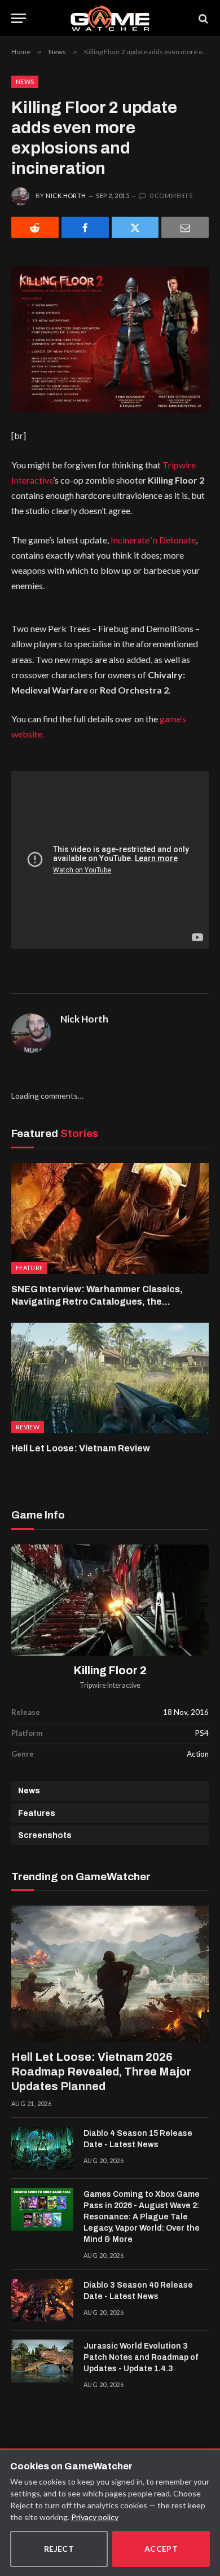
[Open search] (203, 18)
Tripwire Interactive (110, 1685)
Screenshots (45, 1835)
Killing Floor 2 (110, 1671)
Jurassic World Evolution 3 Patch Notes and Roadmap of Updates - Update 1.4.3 (141, 2357)
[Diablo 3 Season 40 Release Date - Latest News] (42, 2300)
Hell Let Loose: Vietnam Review (81, 1448)
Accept (161, 2549)
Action (198, 1754)
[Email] (185, 227)
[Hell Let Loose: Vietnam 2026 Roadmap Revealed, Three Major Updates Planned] (110, 1974)
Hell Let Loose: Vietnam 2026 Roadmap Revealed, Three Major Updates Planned (101, 2072)
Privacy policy (95, 2517)
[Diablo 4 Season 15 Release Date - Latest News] (42, 2148)
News (25, 82)
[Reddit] (35, 227)
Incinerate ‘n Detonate (153, 540)
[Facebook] (85, 227)
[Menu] (19, 18)
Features (37, 1813)
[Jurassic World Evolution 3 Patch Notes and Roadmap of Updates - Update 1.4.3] (42, 2361)
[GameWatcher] (110, 18)
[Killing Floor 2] (110, 1600)
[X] (135, 227)
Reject (59, 2549)
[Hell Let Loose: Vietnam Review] (110, 1378)
